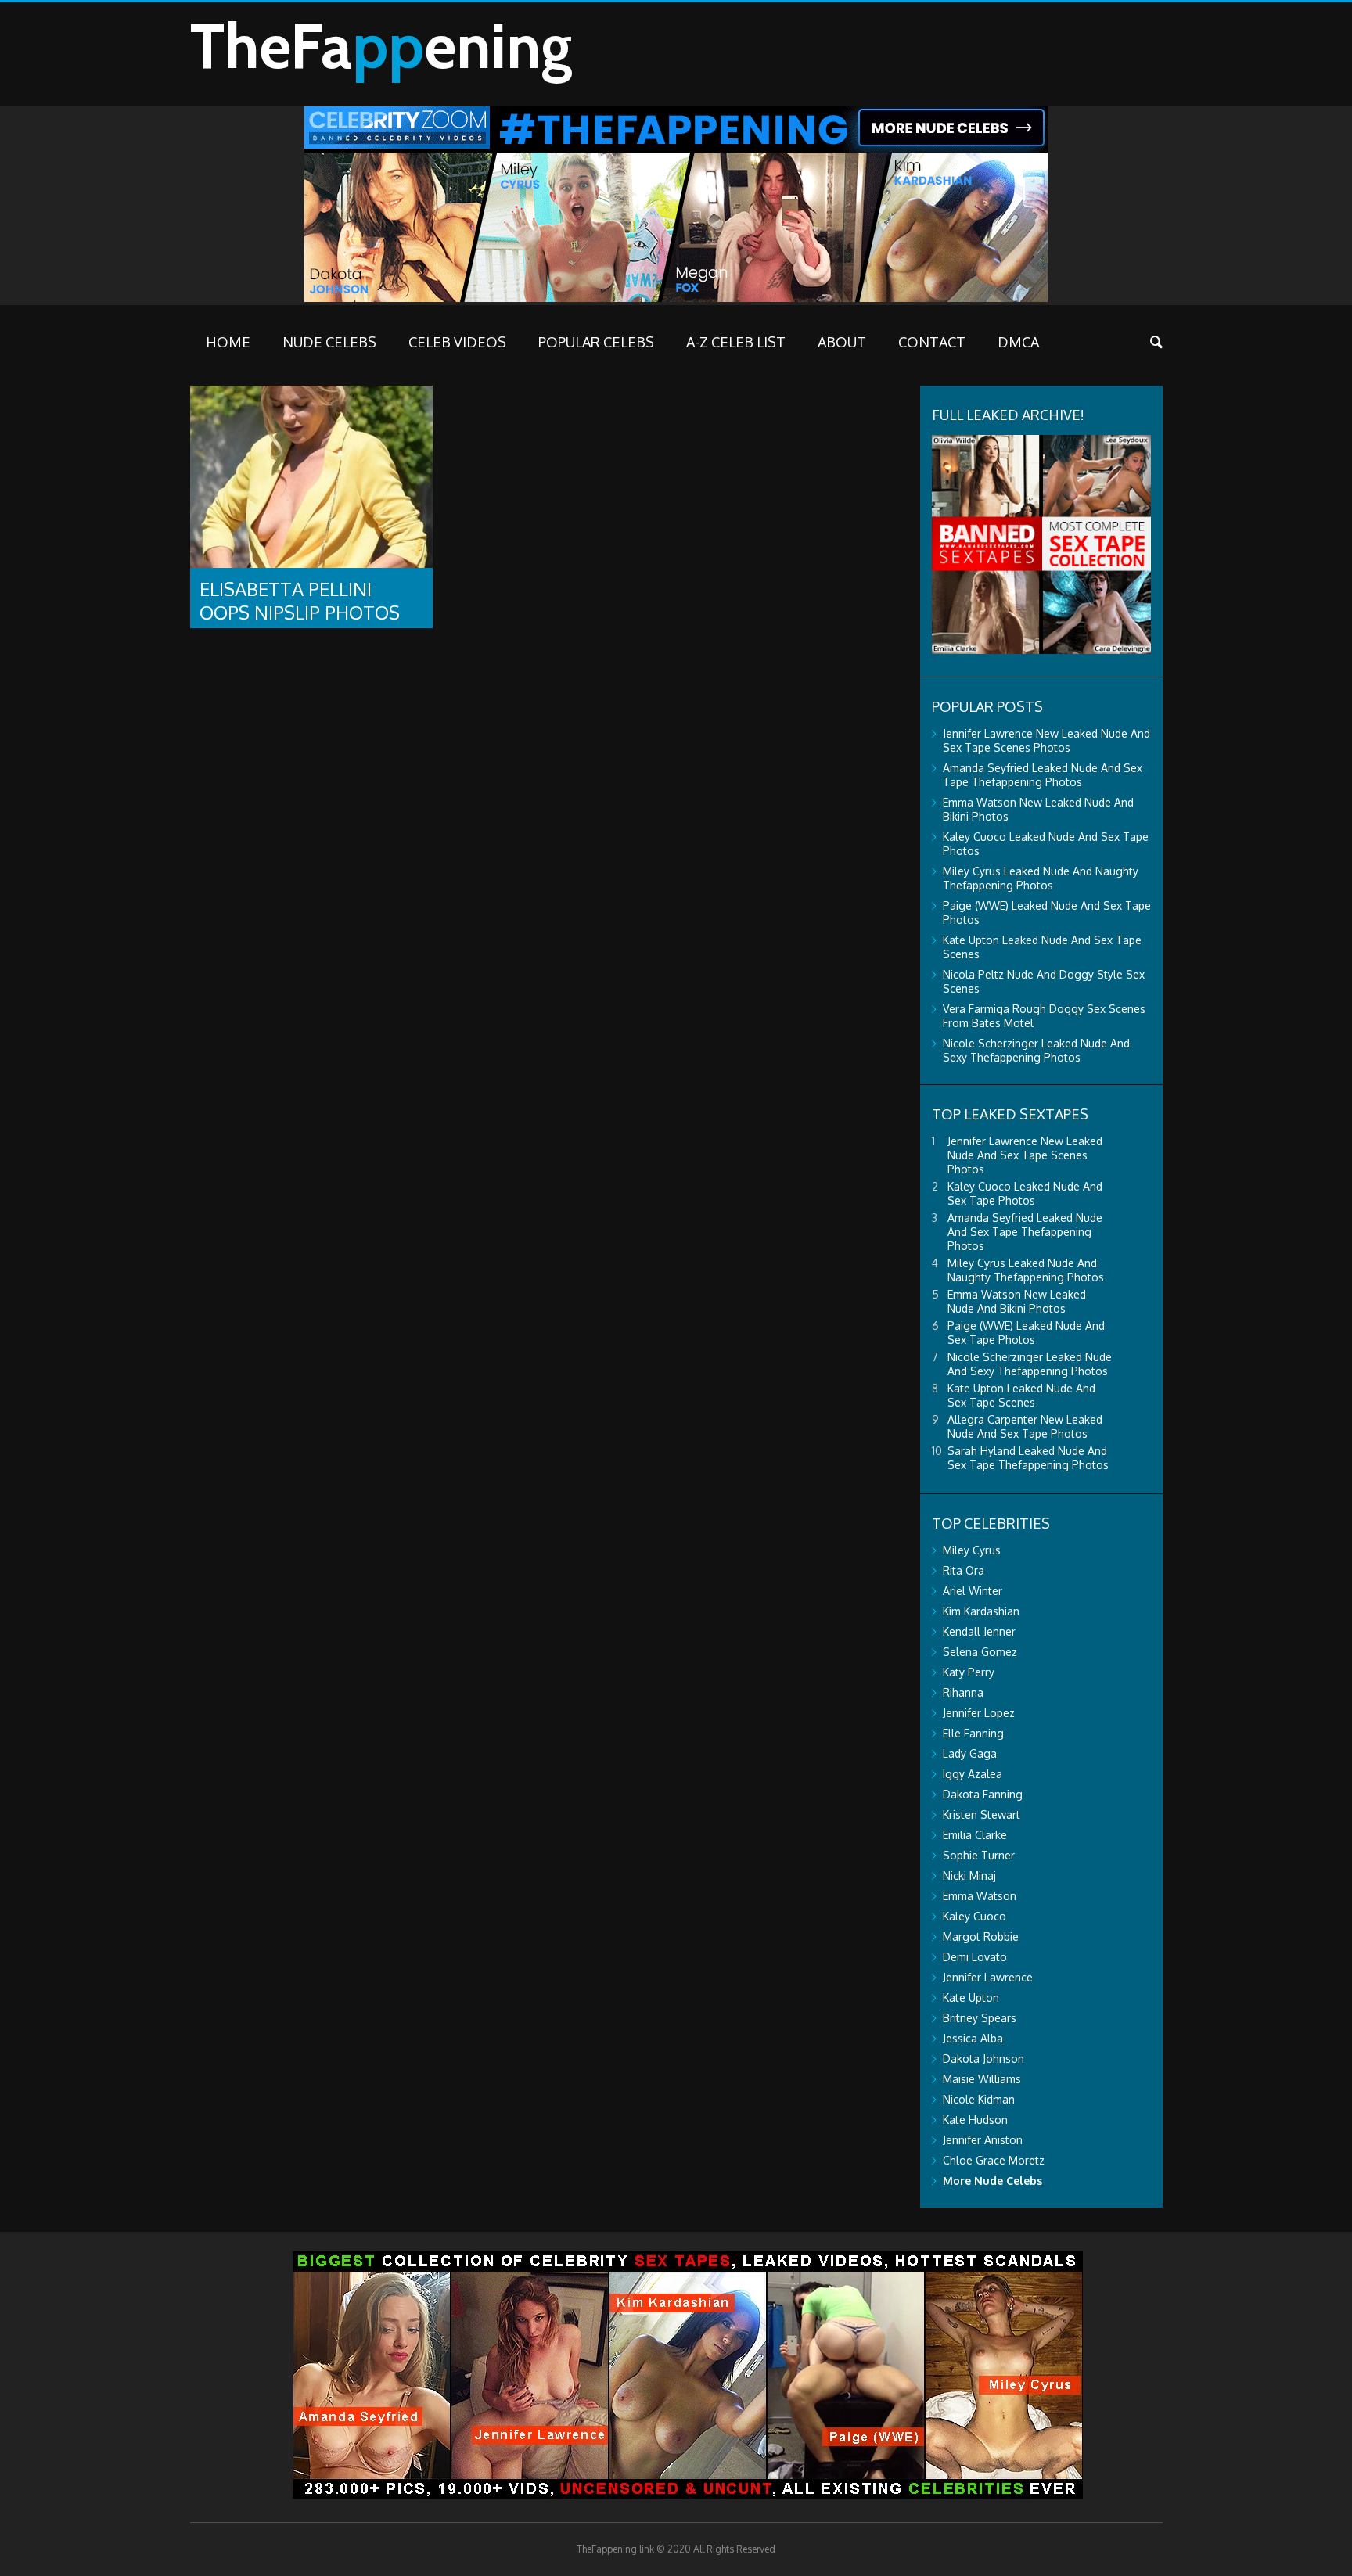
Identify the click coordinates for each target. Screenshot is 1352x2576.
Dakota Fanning (983, 1794)
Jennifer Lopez (979, 1713)
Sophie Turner (979, 1855)
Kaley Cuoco (974, 1916)
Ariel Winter (973, 1591)
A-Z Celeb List (736, 342)
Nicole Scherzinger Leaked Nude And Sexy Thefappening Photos (1036, 1050)
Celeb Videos (457, 342)
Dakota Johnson (983, 2059)
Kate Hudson (975, 2120)
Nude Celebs (329, 342)
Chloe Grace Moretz (994, 2160)
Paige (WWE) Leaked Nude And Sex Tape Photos (1026, 1333)
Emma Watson (980, 1896)
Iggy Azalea (973, 1774)
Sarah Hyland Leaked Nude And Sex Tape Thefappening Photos (1028, 1458)
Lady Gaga (970, 1753)
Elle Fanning (973, 1733)
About (842, 342)
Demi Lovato (975, 1957)
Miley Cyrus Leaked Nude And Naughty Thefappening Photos (1041, 878)
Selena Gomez (980, 1652)
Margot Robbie (981, 1936)
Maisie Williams (982, 2079)
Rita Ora (964, 1570)
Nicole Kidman (979, 2099)
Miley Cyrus (972, 1550)
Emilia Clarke (975, 1835)
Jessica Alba (973, 2038)
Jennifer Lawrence (988, 1977)
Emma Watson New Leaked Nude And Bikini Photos (1017, 1301)
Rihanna (963, 1692)
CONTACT (932, 342)
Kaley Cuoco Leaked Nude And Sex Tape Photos (1025, 1193)
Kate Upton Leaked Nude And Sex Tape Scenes (1021, 1395)
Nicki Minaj (969, 1875)
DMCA (1018, 342)
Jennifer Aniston (983, 2140)
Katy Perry (969, 1672)
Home (228, 342)
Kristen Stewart (982, 1814)
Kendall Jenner (979, 1631)
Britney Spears (980, 2018)
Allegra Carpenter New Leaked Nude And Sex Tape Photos (1025, 1426)
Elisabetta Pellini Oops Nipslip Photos (300, 600)
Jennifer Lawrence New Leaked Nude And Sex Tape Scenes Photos (1046, 740)
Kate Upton (971, 1998)
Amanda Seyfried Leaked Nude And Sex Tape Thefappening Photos (1043, 775)
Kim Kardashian (981, 1611)
